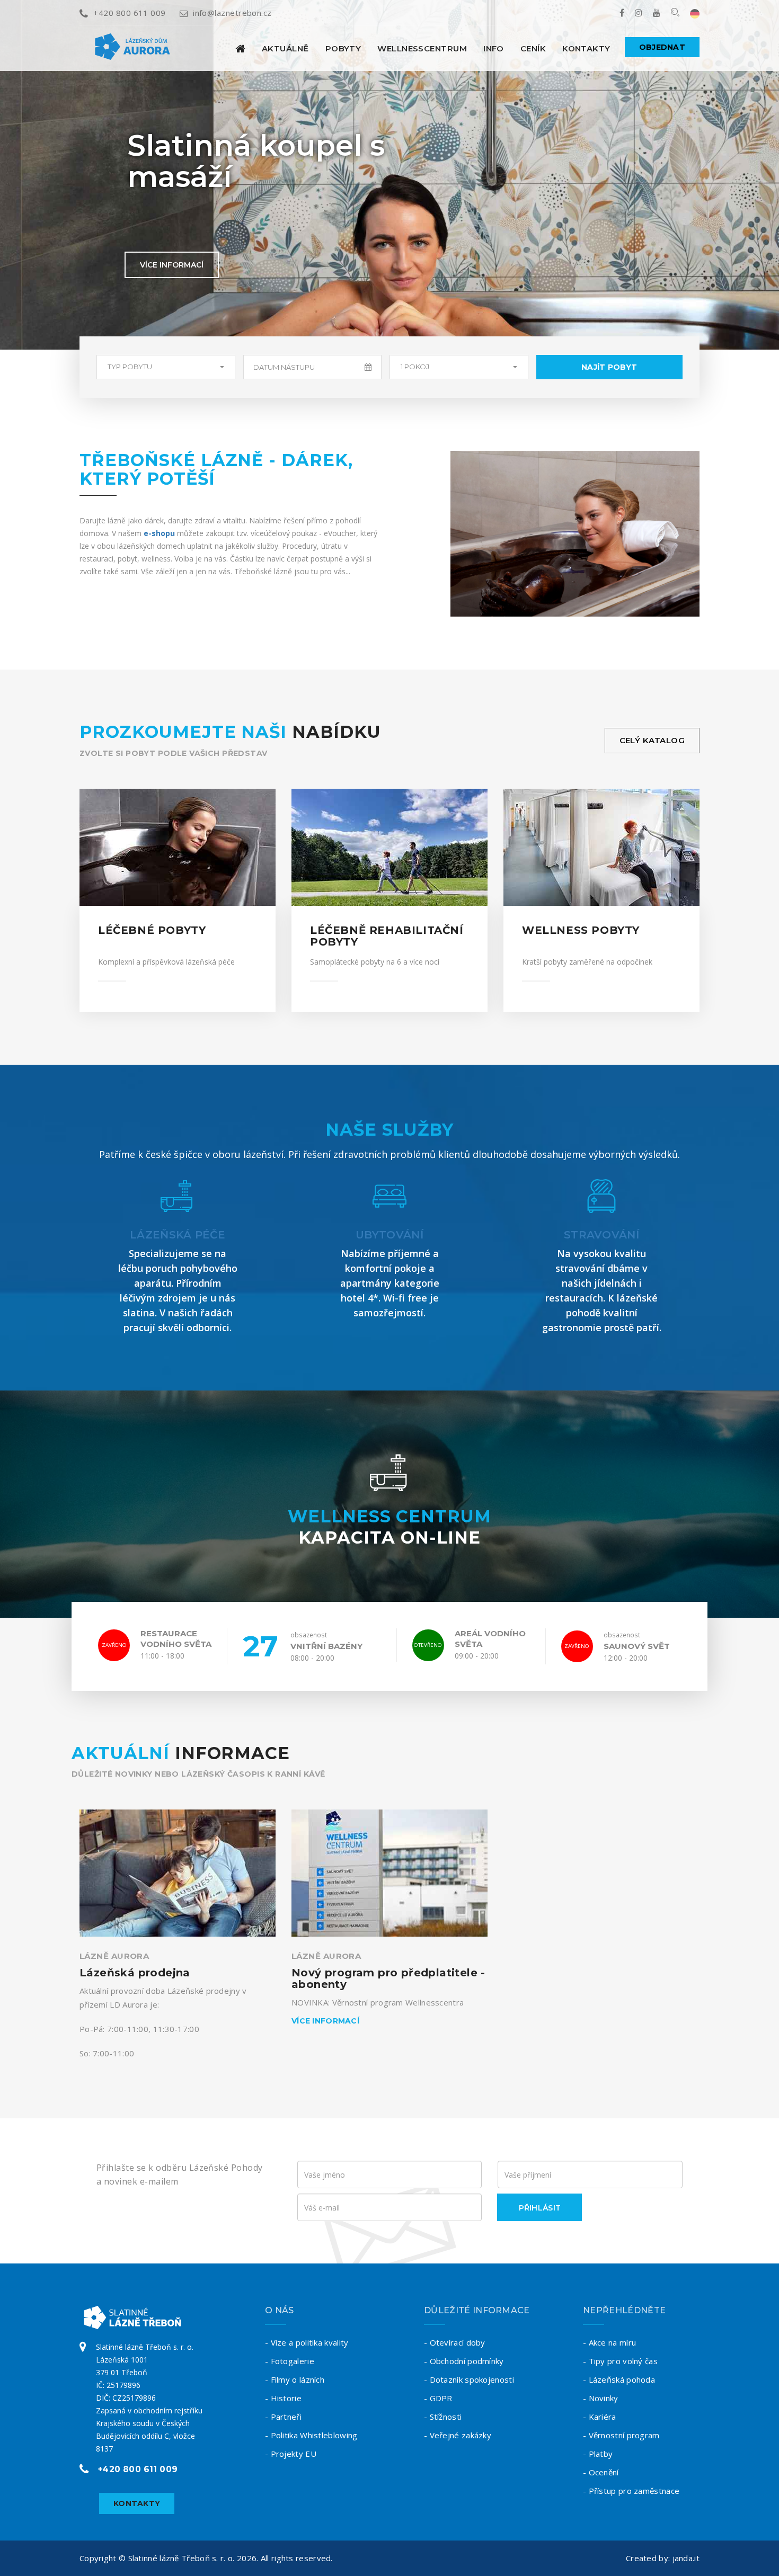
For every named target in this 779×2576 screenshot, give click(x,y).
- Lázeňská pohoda (619, 2379)
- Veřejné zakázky (458, 2435)
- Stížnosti (443, 2417)
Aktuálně (285, 48)
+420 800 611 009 (129, 13)
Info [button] (494, 48)
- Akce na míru (609, 2342)
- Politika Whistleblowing (311, 2435)
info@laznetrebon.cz (232, 13)
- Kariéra (600, 2417)
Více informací (172, 265)
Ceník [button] (533, 48)
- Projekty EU (291, 2454)
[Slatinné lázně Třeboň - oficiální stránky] (240, 48)
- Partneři (283, 2417)
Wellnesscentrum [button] (422, 48)
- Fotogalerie (290, 2361)
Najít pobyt (609, 367)
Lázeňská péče (178, 1235)
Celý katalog (652, 740)
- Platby (598, 2454)
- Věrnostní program (621, 2435)
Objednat (662, 47)
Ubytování (389, 1235)
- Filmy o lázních (295, 2379)
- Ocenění (601, 2472)
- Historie (283, 2398)
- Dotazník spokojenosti (469, 2379)
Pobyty (343, 48)
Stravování (601, 1235)
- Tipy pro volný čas (620, 2361)
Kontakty (586, 48)
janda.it (686, 2558)
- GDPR (438, 2398)
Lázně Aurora (114, 1956)
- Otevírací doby (455, 2342)
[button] (166, 367)
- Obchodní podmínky (464, 2361)
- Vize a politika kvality (307, 2342)
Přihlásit (540, 2208)
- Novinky (601, 2398)
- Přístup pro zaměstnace (631, 2491)
